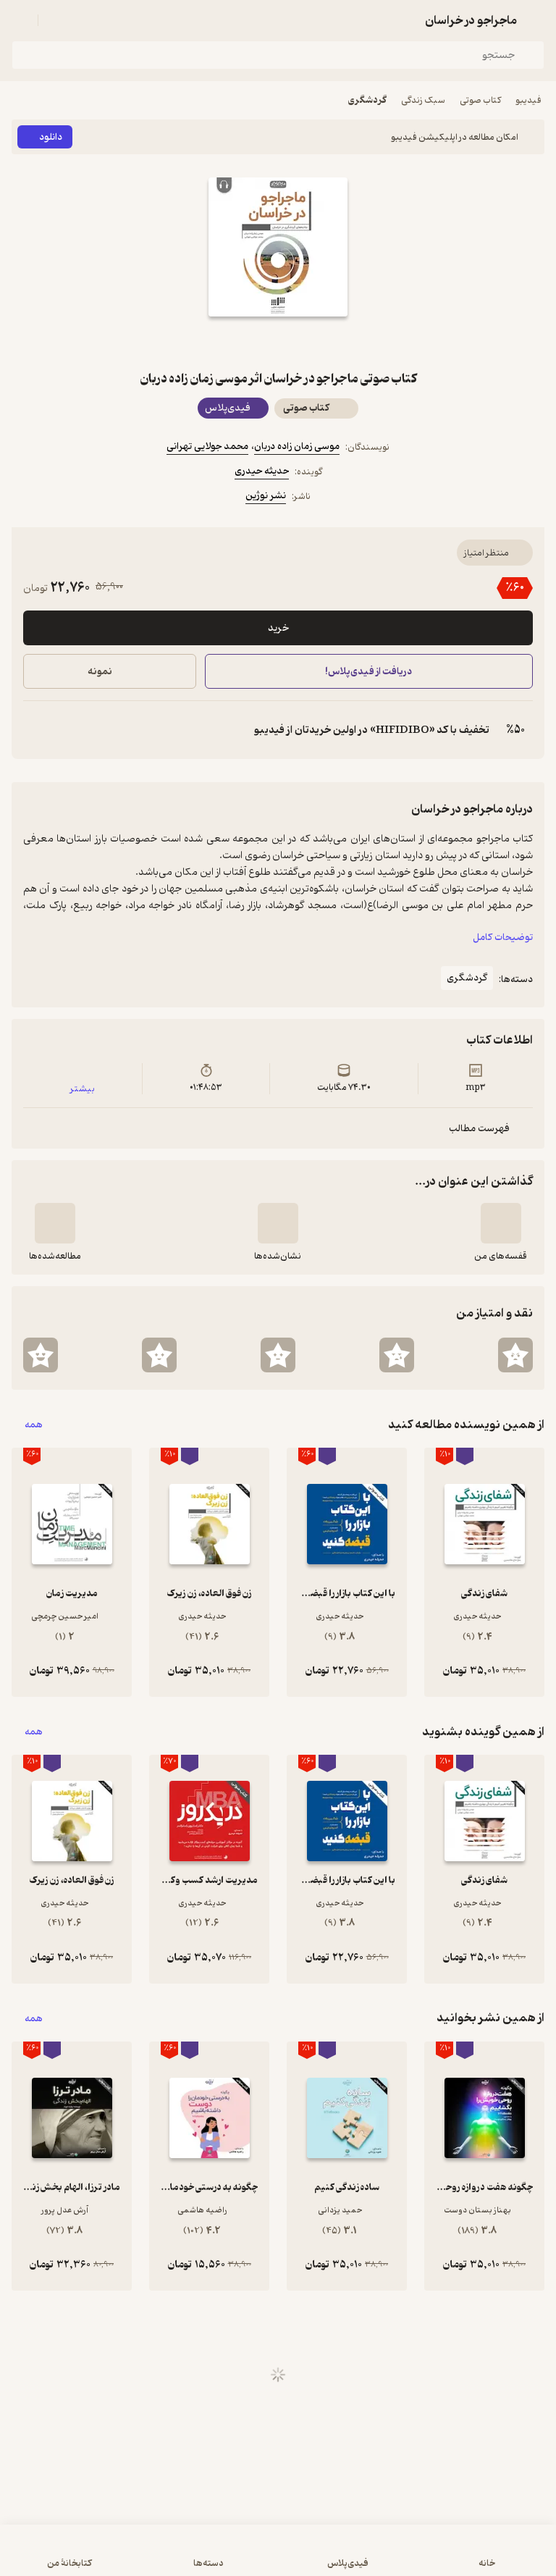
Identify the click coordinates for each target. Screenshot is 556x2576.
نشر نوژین (266, 496)
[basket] (56, 20)
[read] (55, 1223)
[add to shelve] (501, 1223)
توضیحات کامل (503, 937)
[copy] (35, 730)
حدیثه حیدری (262, 471)
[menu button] (20, 20)
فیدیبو (528, 100)
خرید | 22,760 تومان (143, 2558)
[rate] (515, 1355)
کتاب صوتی (480, 100)
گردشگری (367, 100)
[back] (536, 20)
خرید (278, 628)
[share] (243, 343)
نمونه (100, 672)
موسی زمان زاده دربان (297, 446)
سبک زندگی (423, 100)
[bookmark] (313, 343)
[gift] (278, 343)
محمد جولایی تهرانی (207, 446)
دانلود (51, 137)
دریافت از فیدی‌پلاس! (369, 672)
